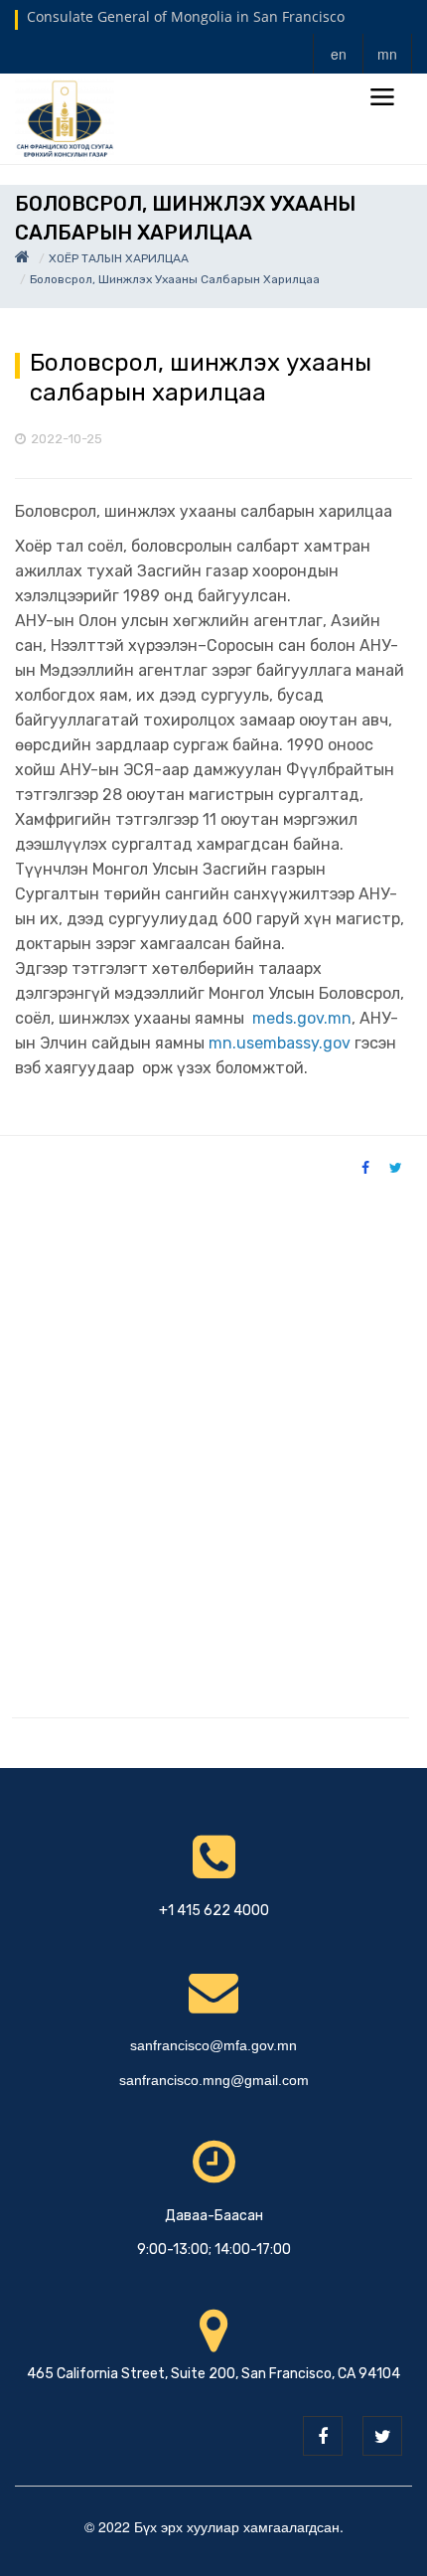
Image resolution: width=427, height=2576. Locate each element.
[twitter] (382, 2436)
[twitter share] (396, 1167)
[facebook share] (365, 1167)
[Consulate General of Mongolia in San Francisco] (65, 117)
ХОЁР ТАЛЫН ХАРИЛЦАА (119, 258)
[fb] (323, 2436)
